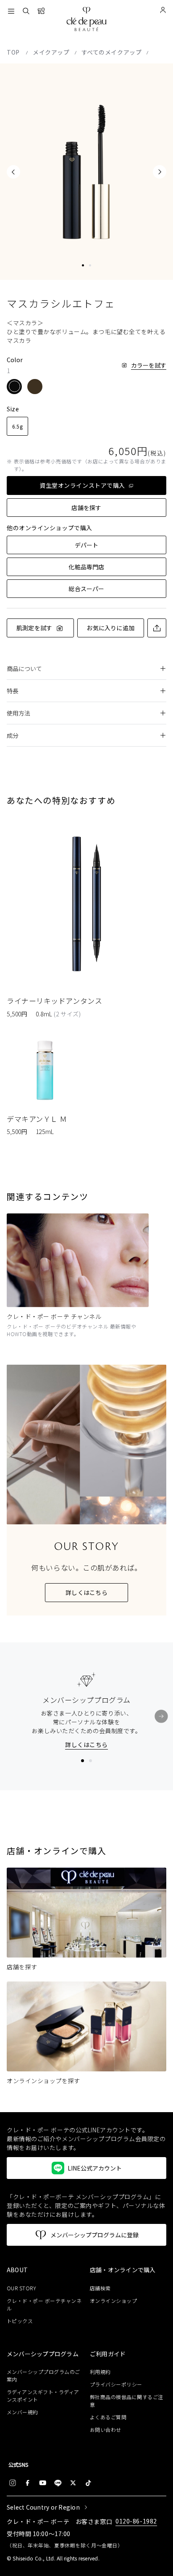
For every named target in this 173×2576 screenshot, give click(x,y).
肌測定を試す (34, 628)
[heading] (45, 2270)
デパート (87, 545)
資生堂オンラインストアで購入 (82, 485)
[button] (14, 387)
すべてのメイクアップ (112, 52)
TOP (14, 52)
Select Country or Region (43, 2507)
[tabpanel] (86, 172)
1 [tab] (83, 265)
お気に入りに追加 (110, 628)
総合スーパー (86, 589)
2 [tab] (90, 265)
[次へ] (161, 1716)
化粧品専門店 (86, 567)
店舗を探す (86, 508)
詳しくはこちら (86, 1592)
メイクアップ (51, 52)
